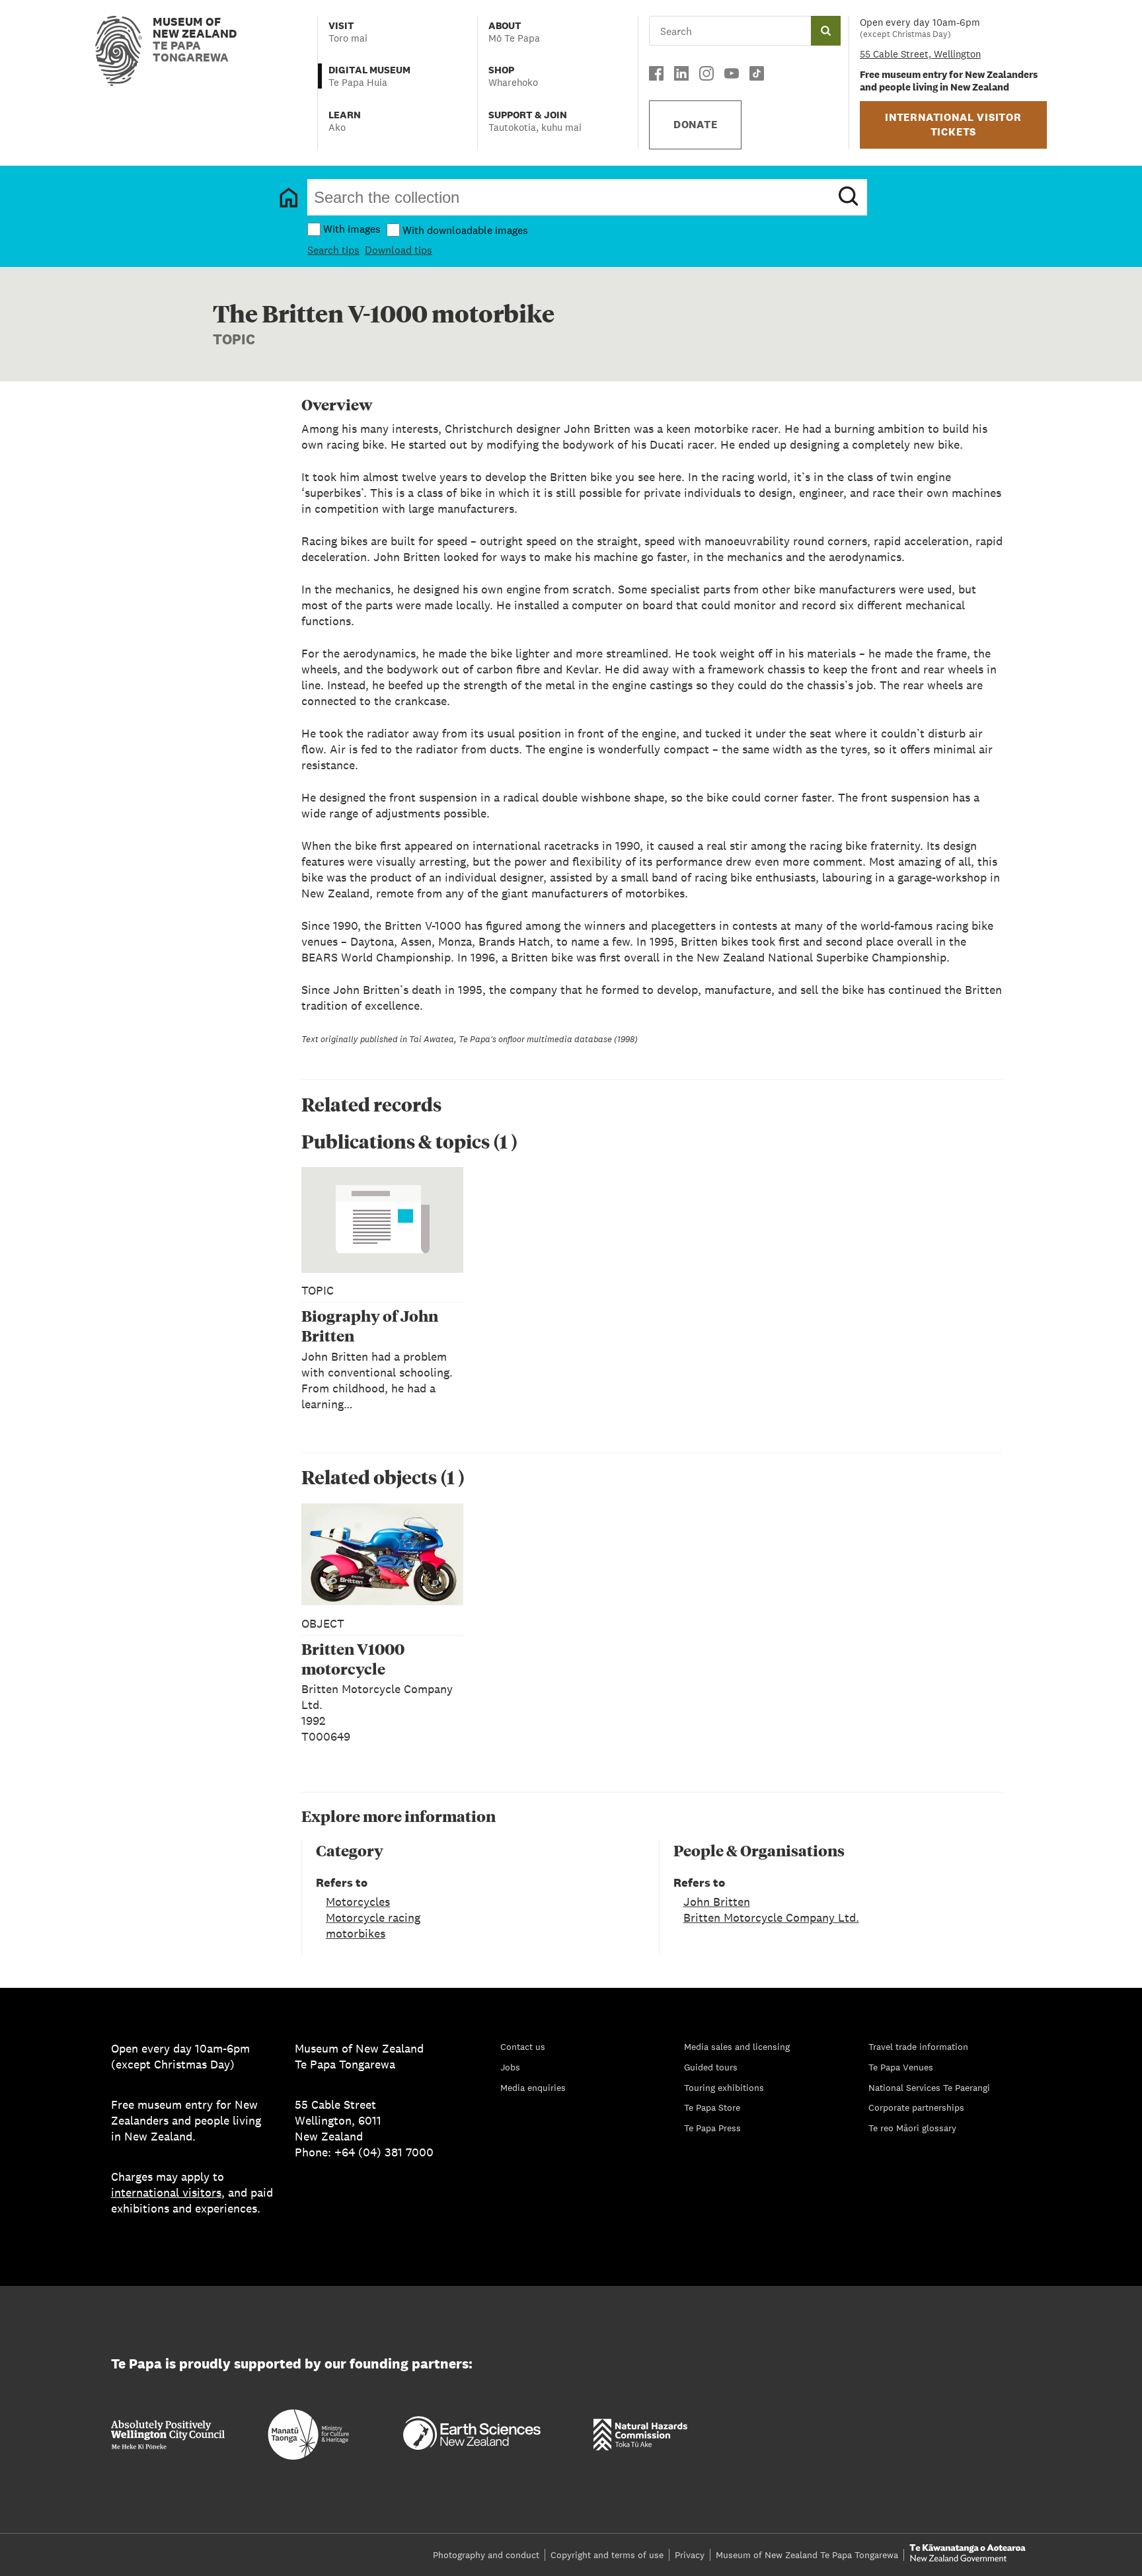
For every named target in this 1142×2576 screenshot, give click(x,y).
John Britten (717, 1902)
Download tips (399, 250)
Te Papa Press (712, 2128)
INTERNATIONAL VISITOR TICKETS (953, 125)
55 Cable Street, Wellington (920, 54)
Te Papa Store (712, 2107)
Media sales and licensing (737, 2047)
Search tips (333, 250)
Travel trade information (918, 2047)
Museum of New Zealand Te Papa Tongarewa (807, 2555)
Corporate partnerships (916, 2107)
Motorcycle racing (373, 1917)
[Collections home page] (289, 198)
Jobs (510, 2067)
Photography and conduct (486, 2555)
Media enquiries (533, 2088)
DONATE (696, 125)
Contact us (523, 2047)
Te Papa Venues (901, 2067)
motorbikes (356, 1933)
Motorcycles (358, 1902)
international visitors (166, 2192)
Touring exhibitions (724, 2088)
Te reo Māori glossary (912, 2128)
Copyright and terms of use (607, 2555)
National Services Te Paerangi (929, 2088)
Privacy (690, 2555)
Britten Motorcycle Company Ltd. (771, 1917)
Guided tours (711, 2067)
